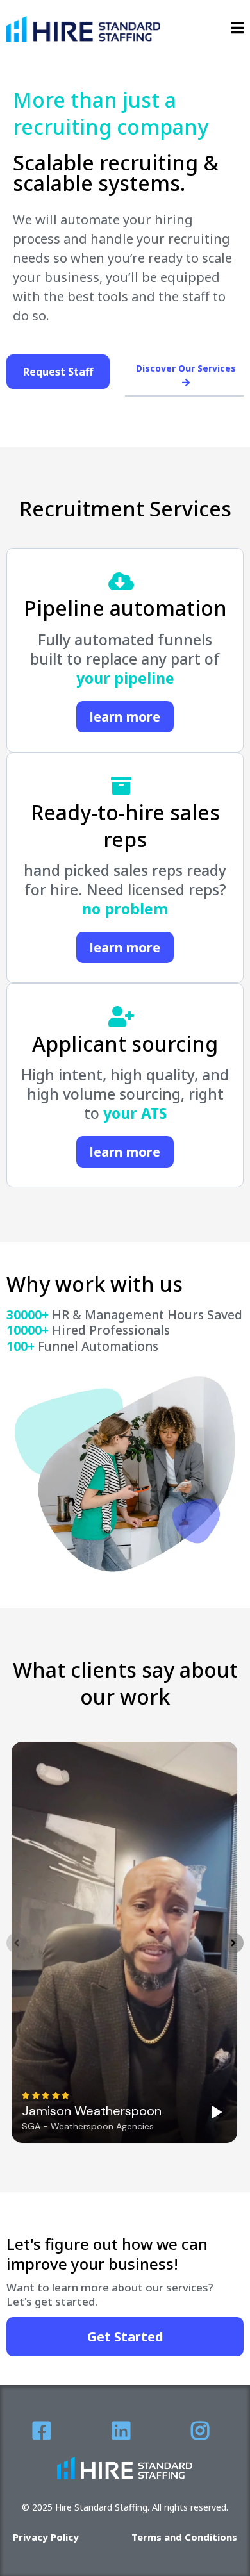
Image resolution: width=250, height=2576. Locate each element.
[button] (237, 29)
